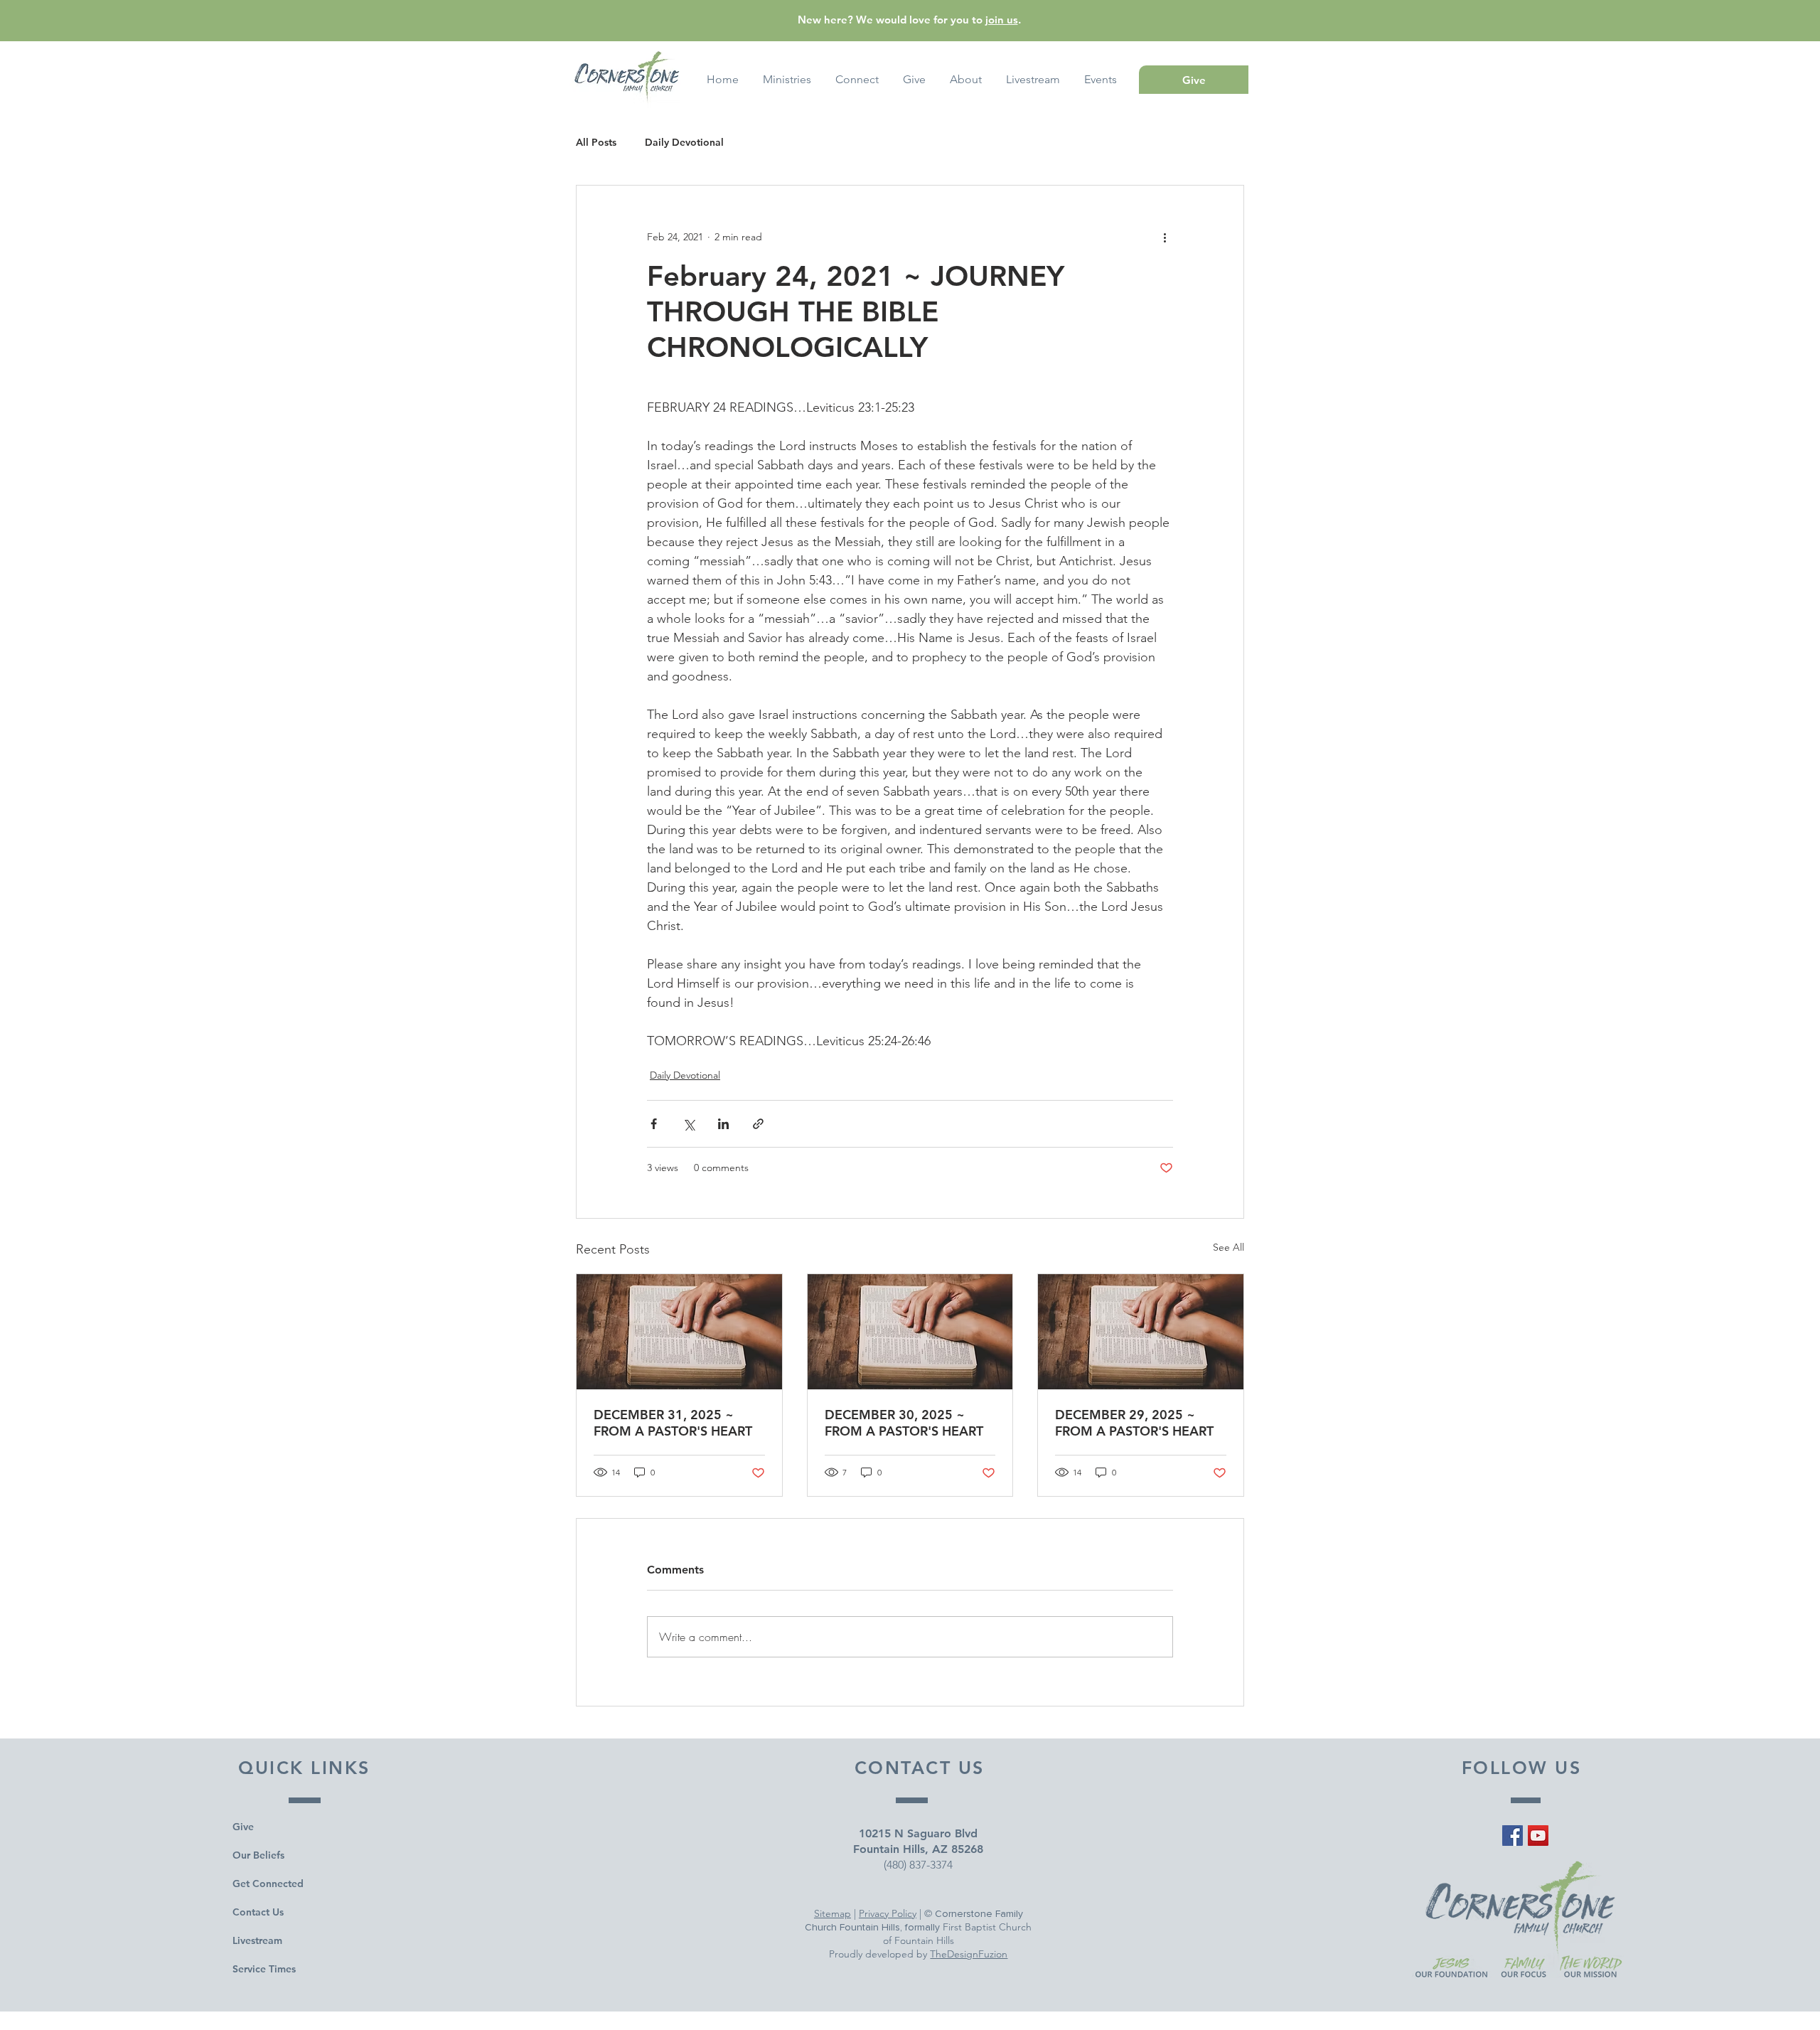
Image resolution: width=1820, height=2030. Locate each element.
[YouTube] (1538, 1836)
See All (1228, 1247)
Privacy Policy (888, 1913)
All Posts (596, 143)
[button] (1101, 80)
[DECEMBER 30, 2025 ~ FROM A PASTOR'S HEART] (910, 1332)
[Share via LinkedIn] (723, 1124)
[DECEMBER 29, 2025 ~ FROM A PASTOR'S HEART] (1141, 1332)
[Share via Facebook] (654, 1124)
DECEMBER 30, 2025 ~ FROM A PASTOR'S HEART (904, 1423)
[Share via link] (758, 1124)
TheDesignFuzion (969, 1954)
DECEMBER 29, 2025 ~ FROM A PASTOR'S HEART (1134, 1423)
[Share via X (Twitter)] (689, 1124)
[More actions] (1165, 237)
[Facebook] (1513, 1836)
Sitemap (833, 1913)
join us (1002, 20)
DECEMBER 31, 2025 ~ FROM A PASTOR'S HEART (673, 1423)
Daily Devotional (684, 143)
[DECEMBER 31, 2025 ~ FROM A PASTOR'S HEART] (679, 1332)
